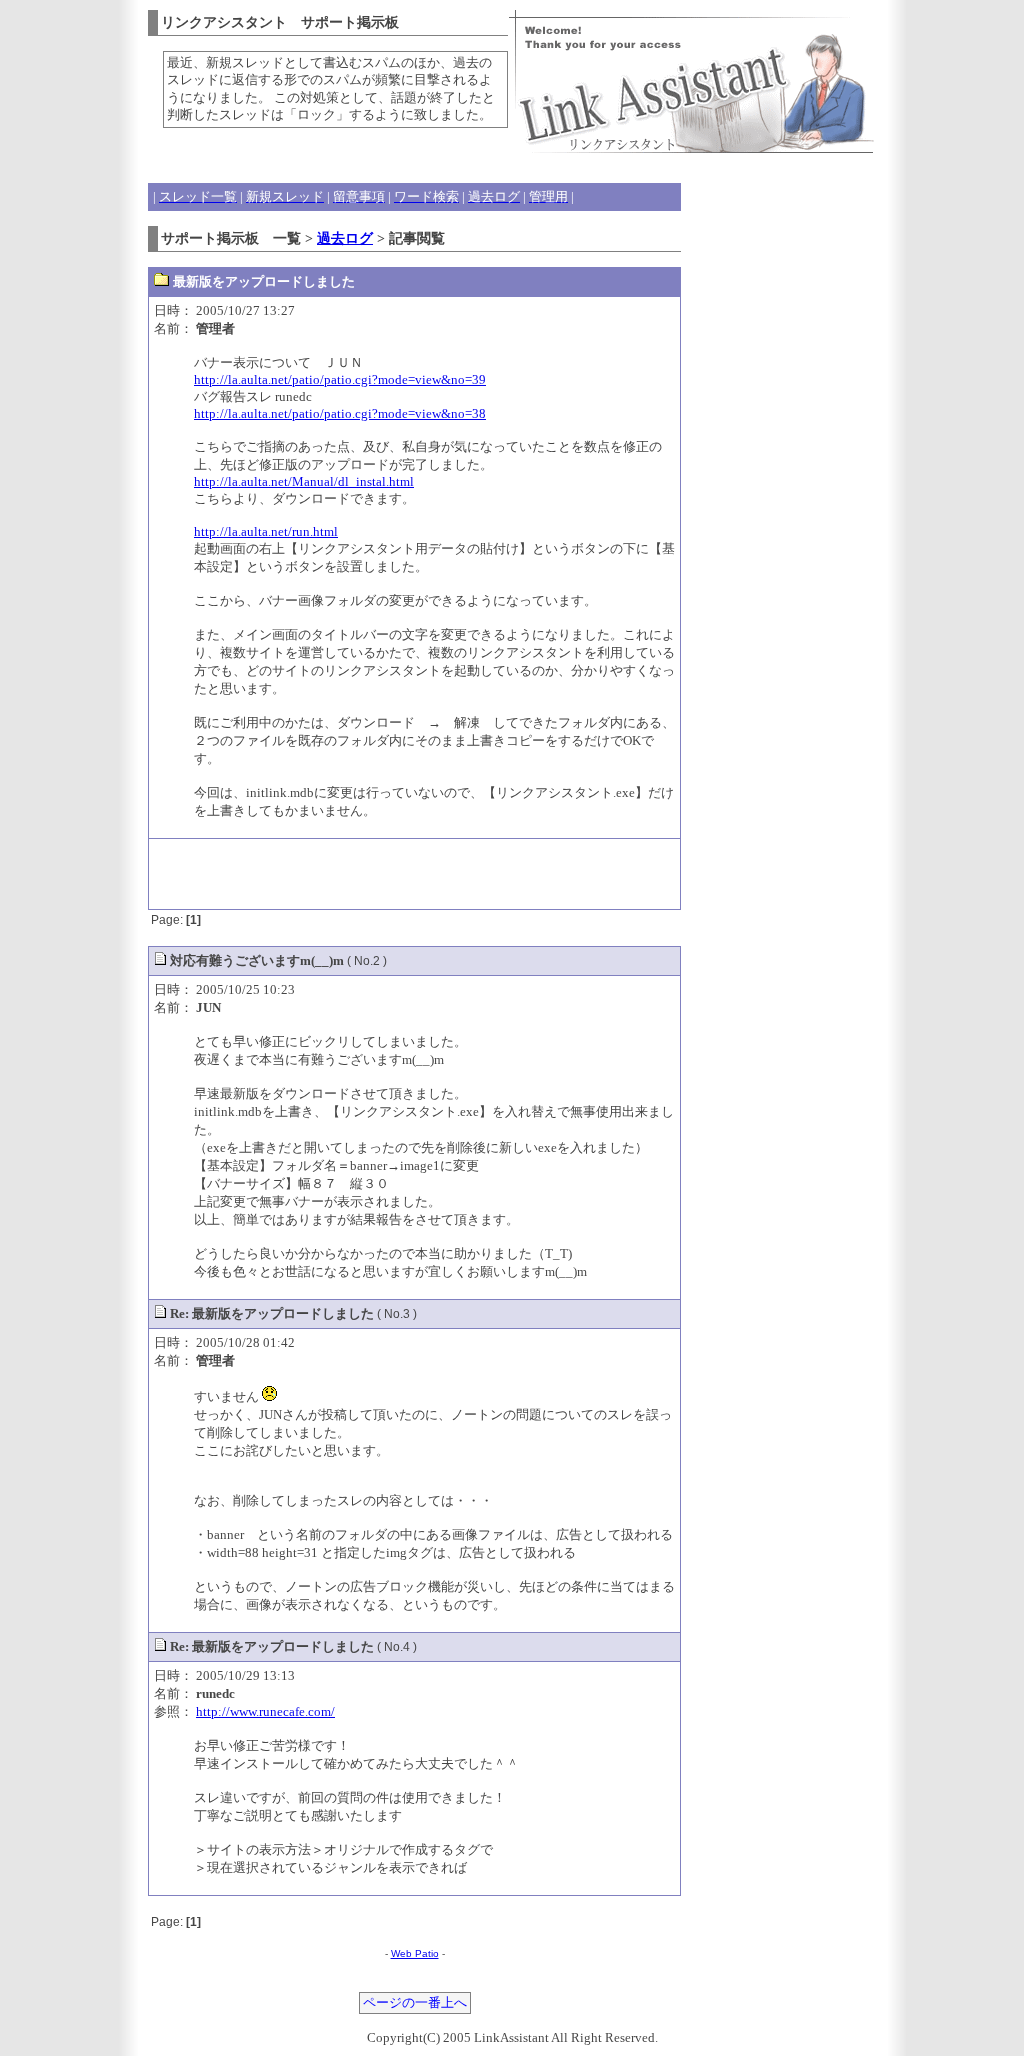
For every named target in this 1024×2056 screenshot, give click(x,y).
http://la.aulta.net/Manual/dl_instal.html (304, 481)
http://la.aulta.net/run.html (266, 531)
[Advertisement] (415, 874)
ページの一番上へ (415, 2003)
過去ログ (345, 238)
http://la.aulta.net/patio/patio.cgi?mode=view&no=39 (340, 379)
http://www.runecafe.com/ (265, 1711)
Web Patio (415, 1953)
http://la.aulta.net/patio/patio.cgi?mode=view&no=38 (340, 413)
